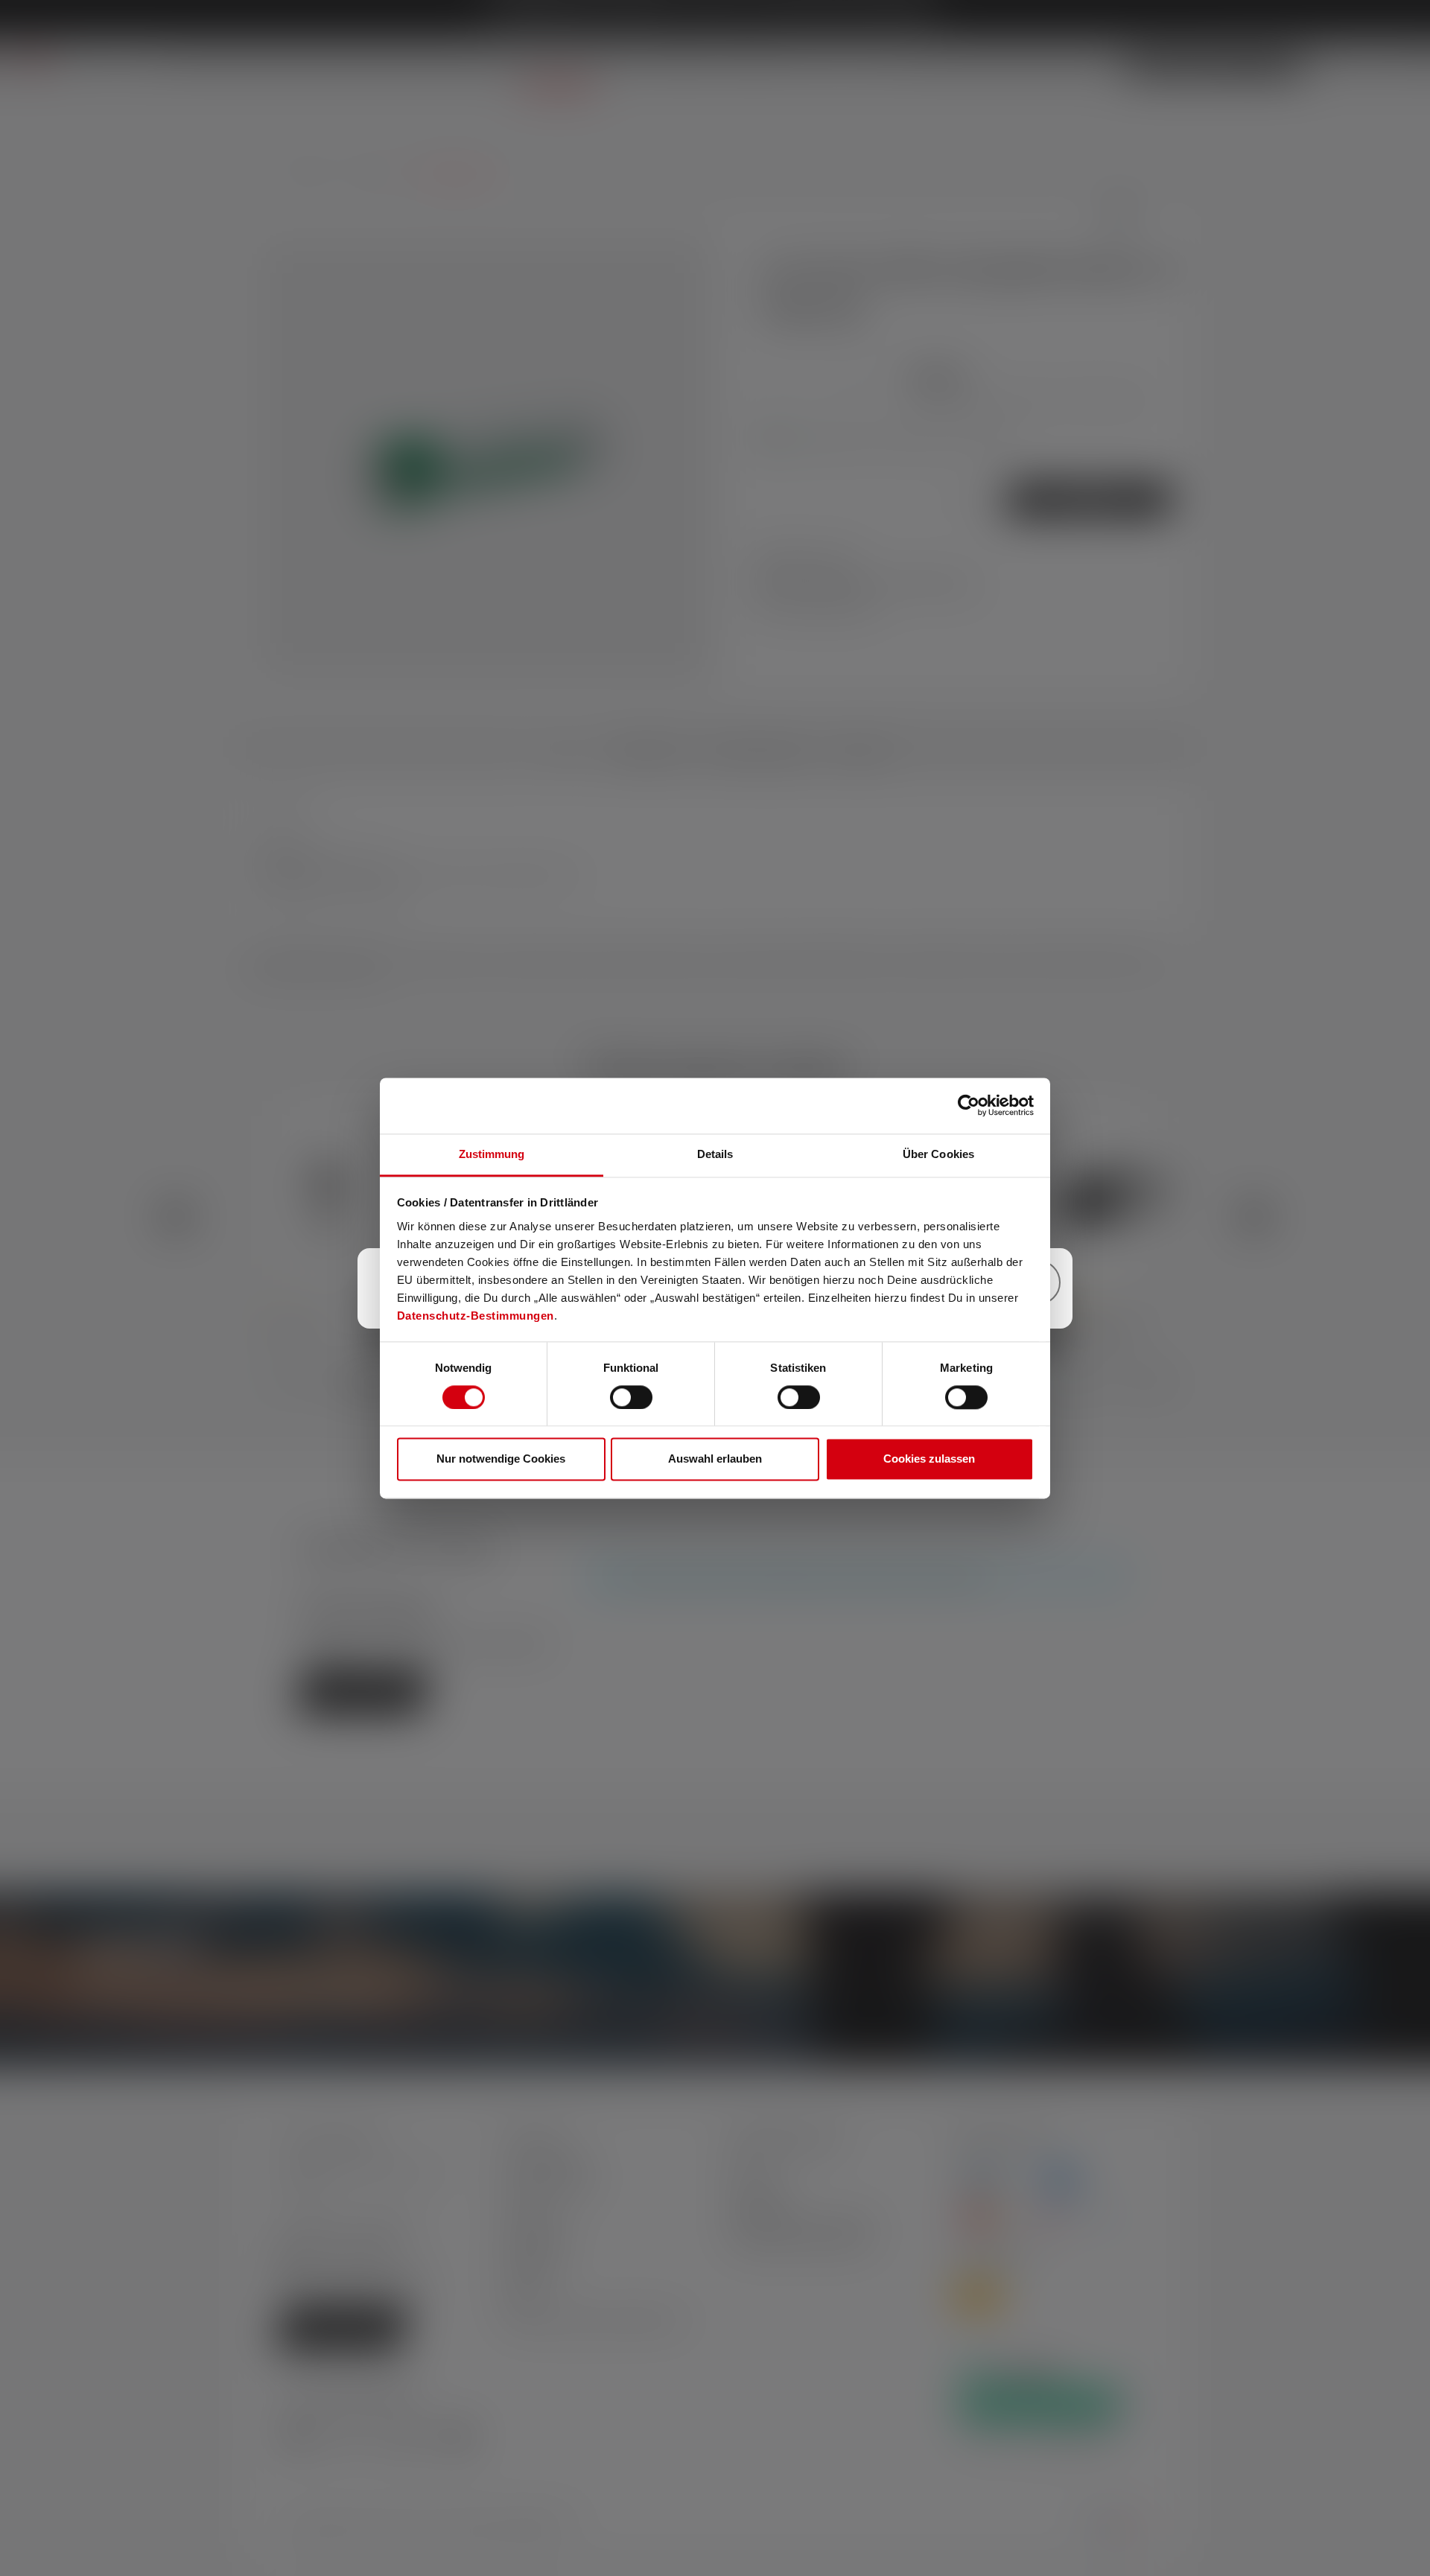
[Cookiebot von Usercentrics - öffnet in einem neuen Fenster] (969, 1105)
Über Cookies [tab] (938, 1154)
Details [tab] (715, 1154)
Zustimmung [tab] (492, 1154)
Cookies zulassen (929, 1459)
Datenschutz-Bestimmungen (476, 1316)
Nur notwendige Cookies (501, 1459)
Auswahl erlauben (715, 1459)
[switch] (631, 1397)
